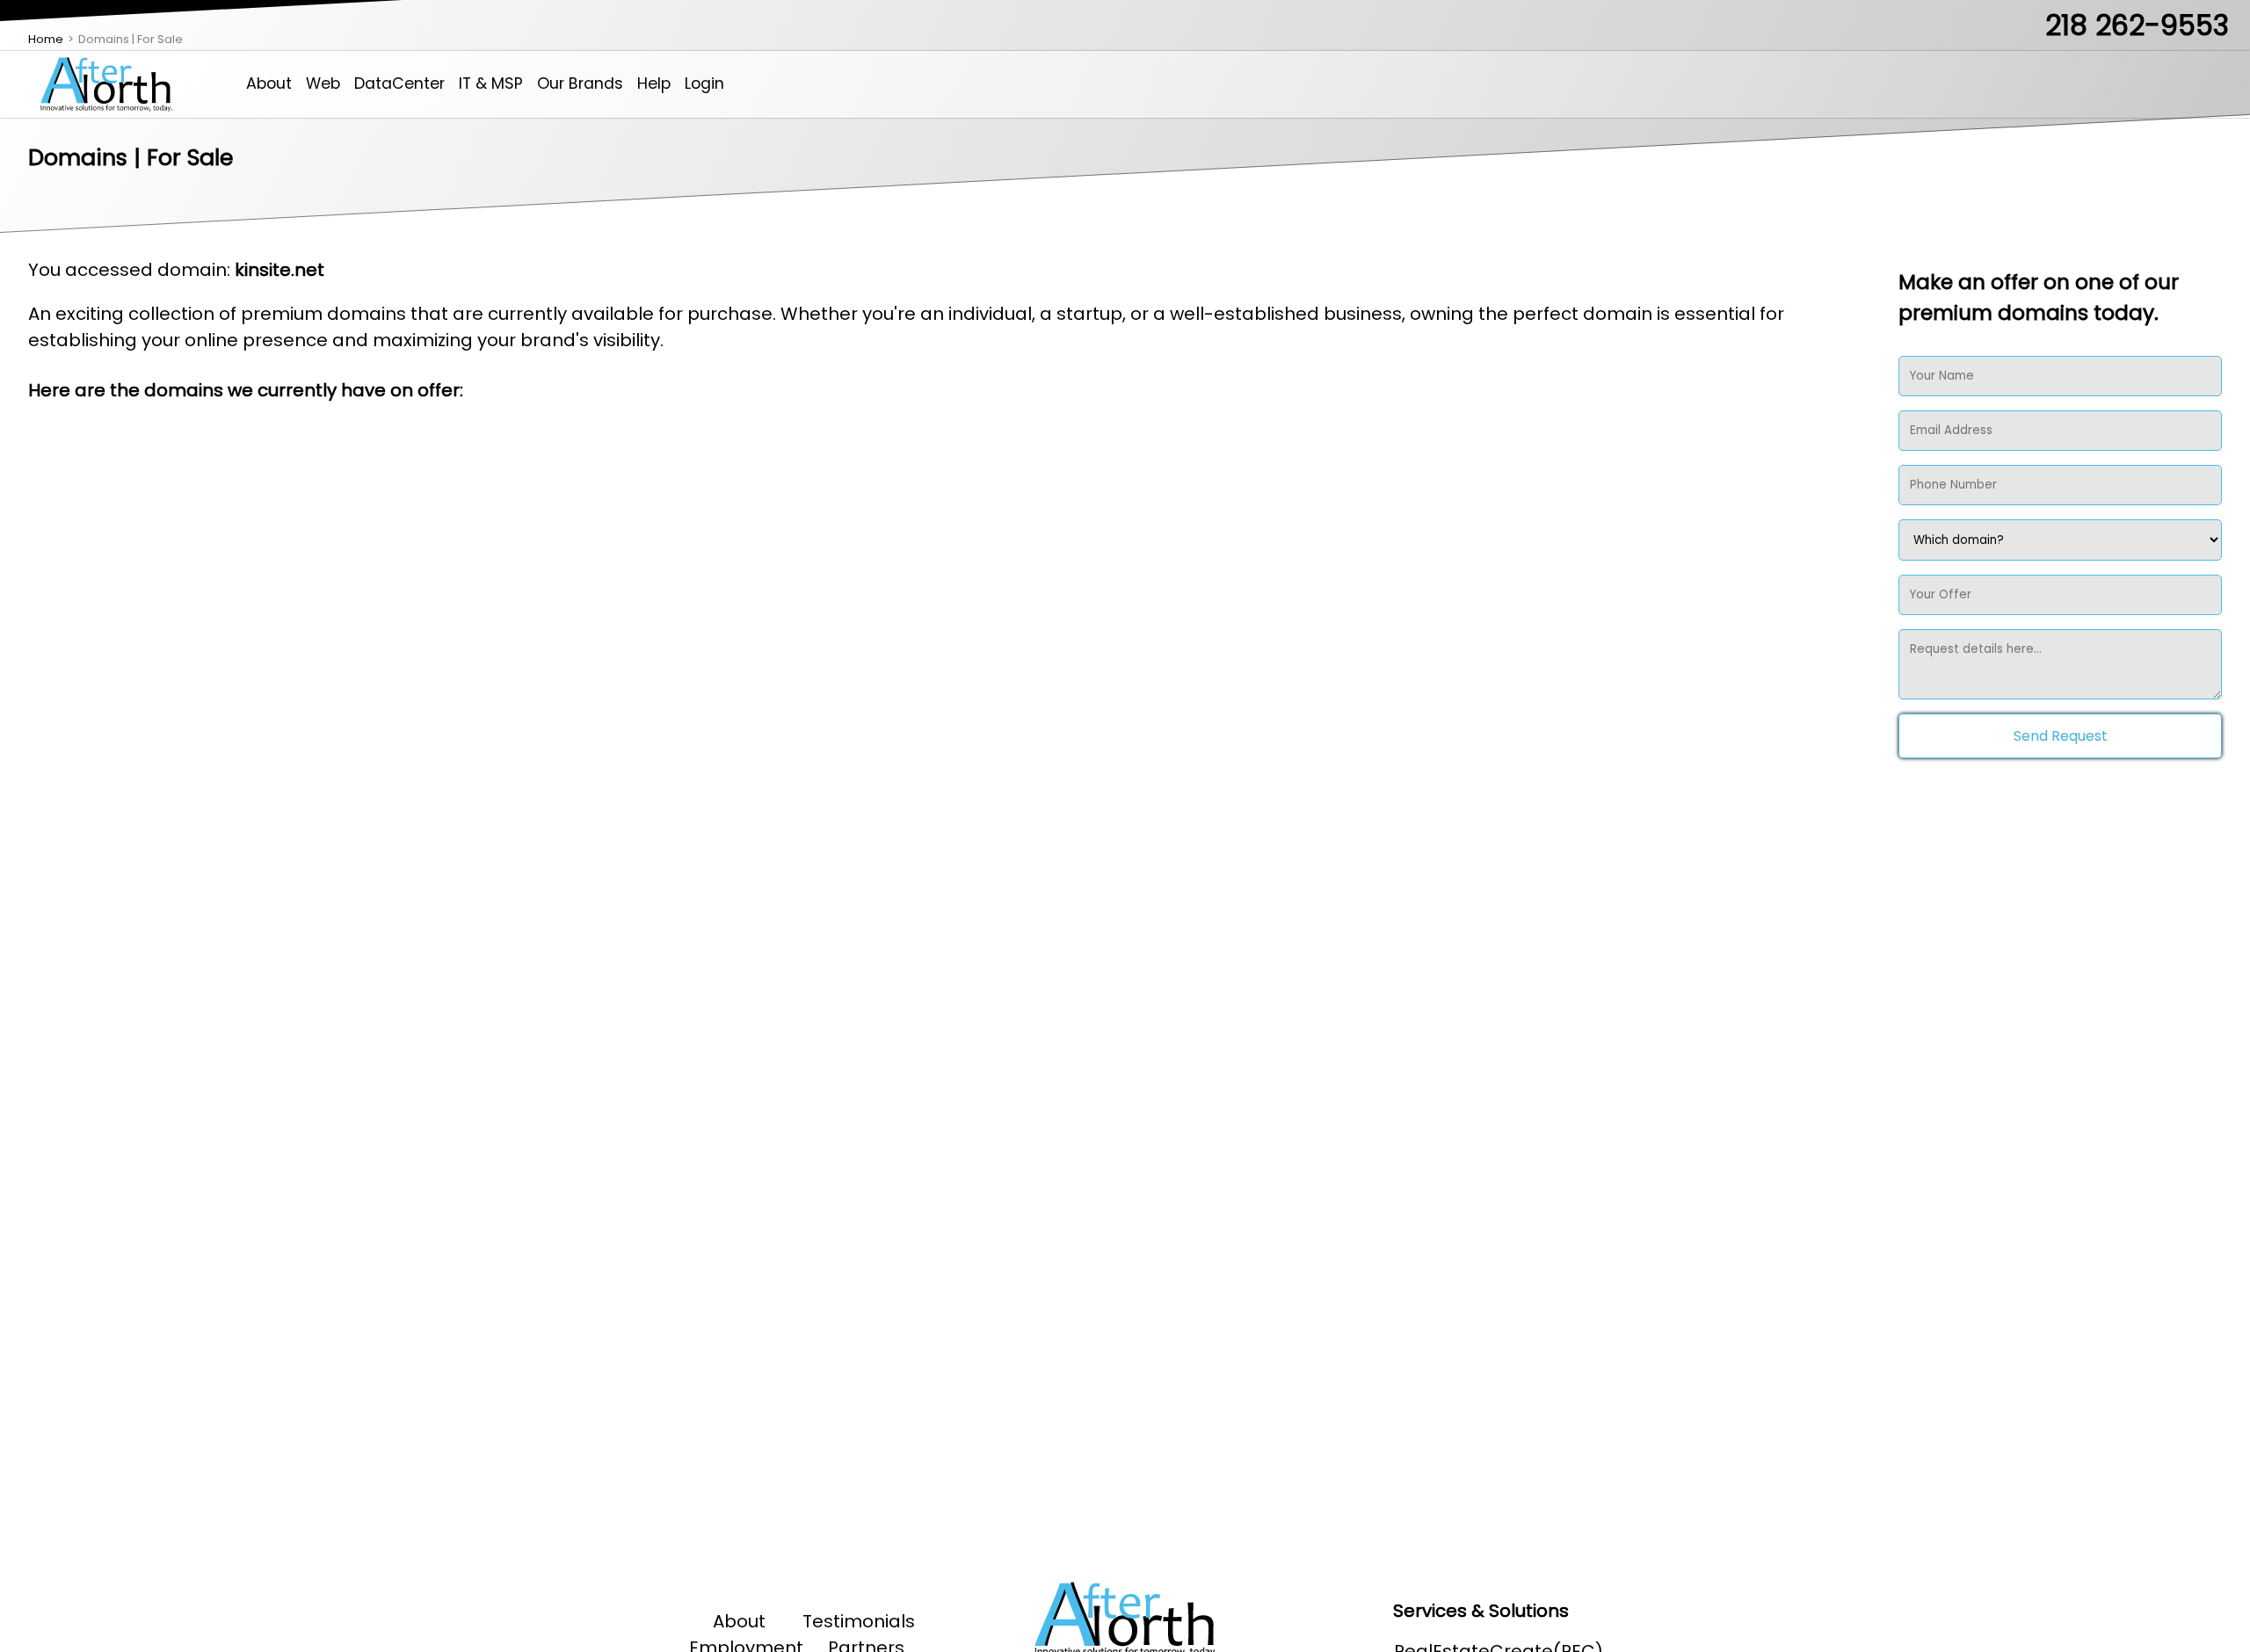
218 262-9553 (2137, 25)
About (269, 83)
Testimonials (859, 1621)
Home (46, 39)
